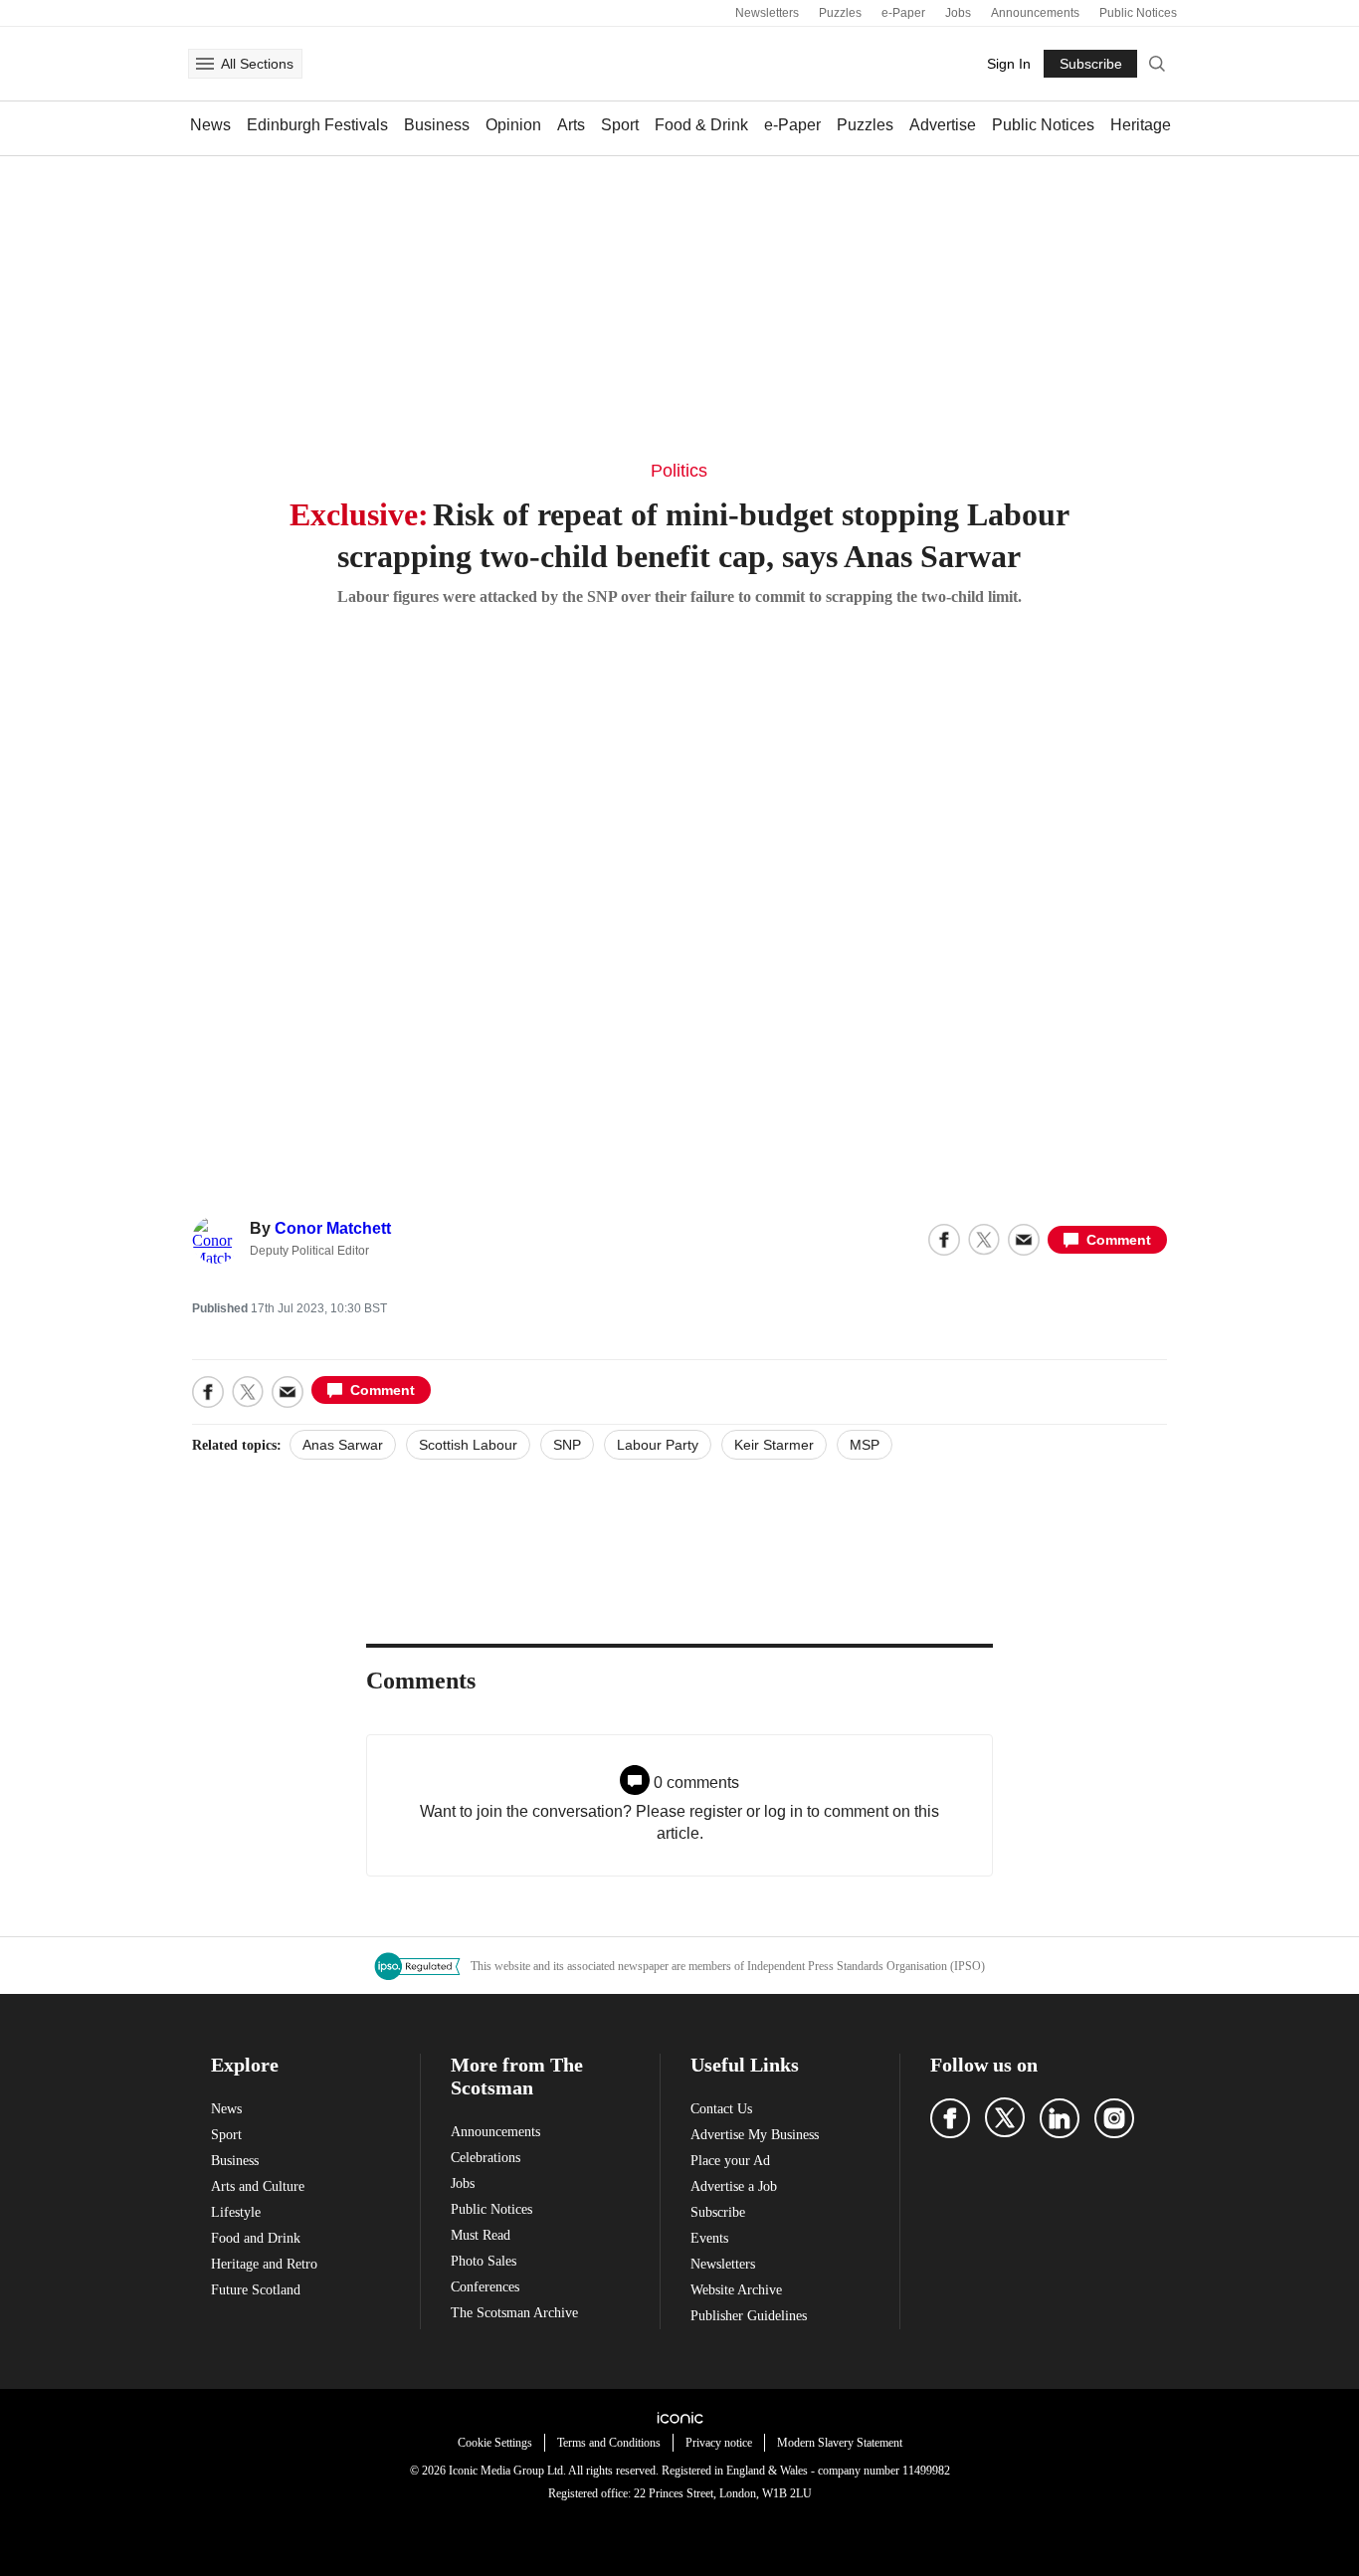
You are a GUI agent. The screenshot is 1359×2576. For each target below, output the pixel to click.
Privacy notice (719, 2443)
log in (783, 1811)
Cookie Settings (495, 2443)
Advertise (943, 125)
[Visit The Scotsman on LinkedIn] (1060, 2118)
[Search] (1157, 64)
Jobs (958, 13)
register (716, 1811)
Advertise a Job (734, 2186)
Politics (679, 471)
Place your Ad (730, 2161)
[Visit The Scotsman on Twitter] (1005, 2117)
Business (437, 125)
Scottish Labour (468, 1445)
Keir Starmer (774, 1445)
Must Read (481, 2235)
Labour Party (658, 1445)
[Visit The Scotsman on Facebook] (950, 2118)
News (210, 125)
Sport (620, 125)
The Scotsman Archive (514, 2313)
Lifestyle (236, 2212)
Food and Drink (256, 2238)
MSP (865, 1445)
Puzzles (840, 13)
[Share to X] (984, 1240)
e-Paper (903, 13)
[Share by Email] (1024, 1240)
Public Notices (1138, 13)
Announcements (1035, 13)
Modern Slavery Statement (840, 2443)
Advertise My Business (755, 2135)
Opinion (513, 125)
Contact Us (721, 2109)
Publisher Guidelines (749, 2316)
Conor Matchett (333, 1228)
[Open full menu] (205, 64)
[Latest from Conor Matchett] (216, 1240)
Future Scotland (256, 2290)
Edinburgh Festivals (317, 125)
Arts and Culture (258, 2186)
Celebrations (485, 2158)
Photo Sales (484, 2261)
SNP (567, 1445)
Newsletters (767, 13)
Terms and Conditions (609, 2443)
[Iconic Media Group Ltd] (679, 2418)
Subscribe (718, 2212)
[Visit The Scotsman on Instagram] (1114, 2118)
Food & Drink (701, 125)
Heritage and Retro (264, 2264)
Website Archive (736, 2290)
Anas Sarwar (343, 1445)
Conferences (485, 2287)
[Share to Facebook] (944, 1240)
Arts (571, 125)
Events (709, 2238)
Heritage (1141, 125)
